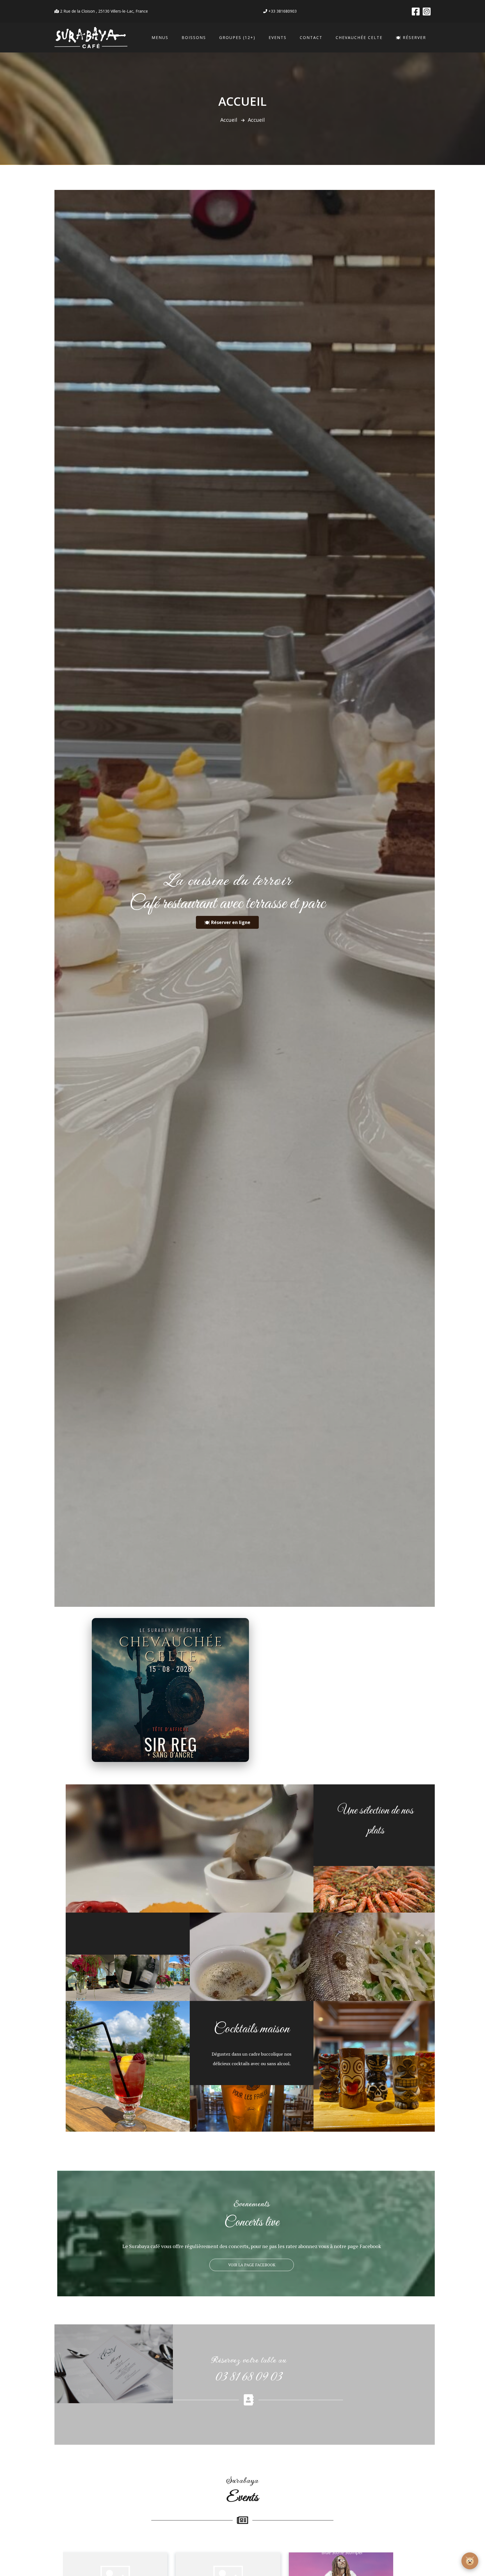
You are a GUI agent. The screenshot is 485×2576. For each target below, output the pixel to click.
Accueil (229, 120)
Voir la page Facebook (252, 2265)
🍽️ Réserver (411, 37)
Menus (160, 37)
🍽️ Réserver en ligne (227, 922)
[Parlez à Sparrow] (470, 2561)
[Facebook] (416, 11)
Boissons (194, 37)
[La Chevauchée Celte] (170, 1690)
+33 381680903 (282, 11)
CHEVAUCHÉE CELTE (359, 37)
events (278, 37)
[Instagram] (427, 11)
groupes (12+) (237, 37)
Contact (311, 37)
